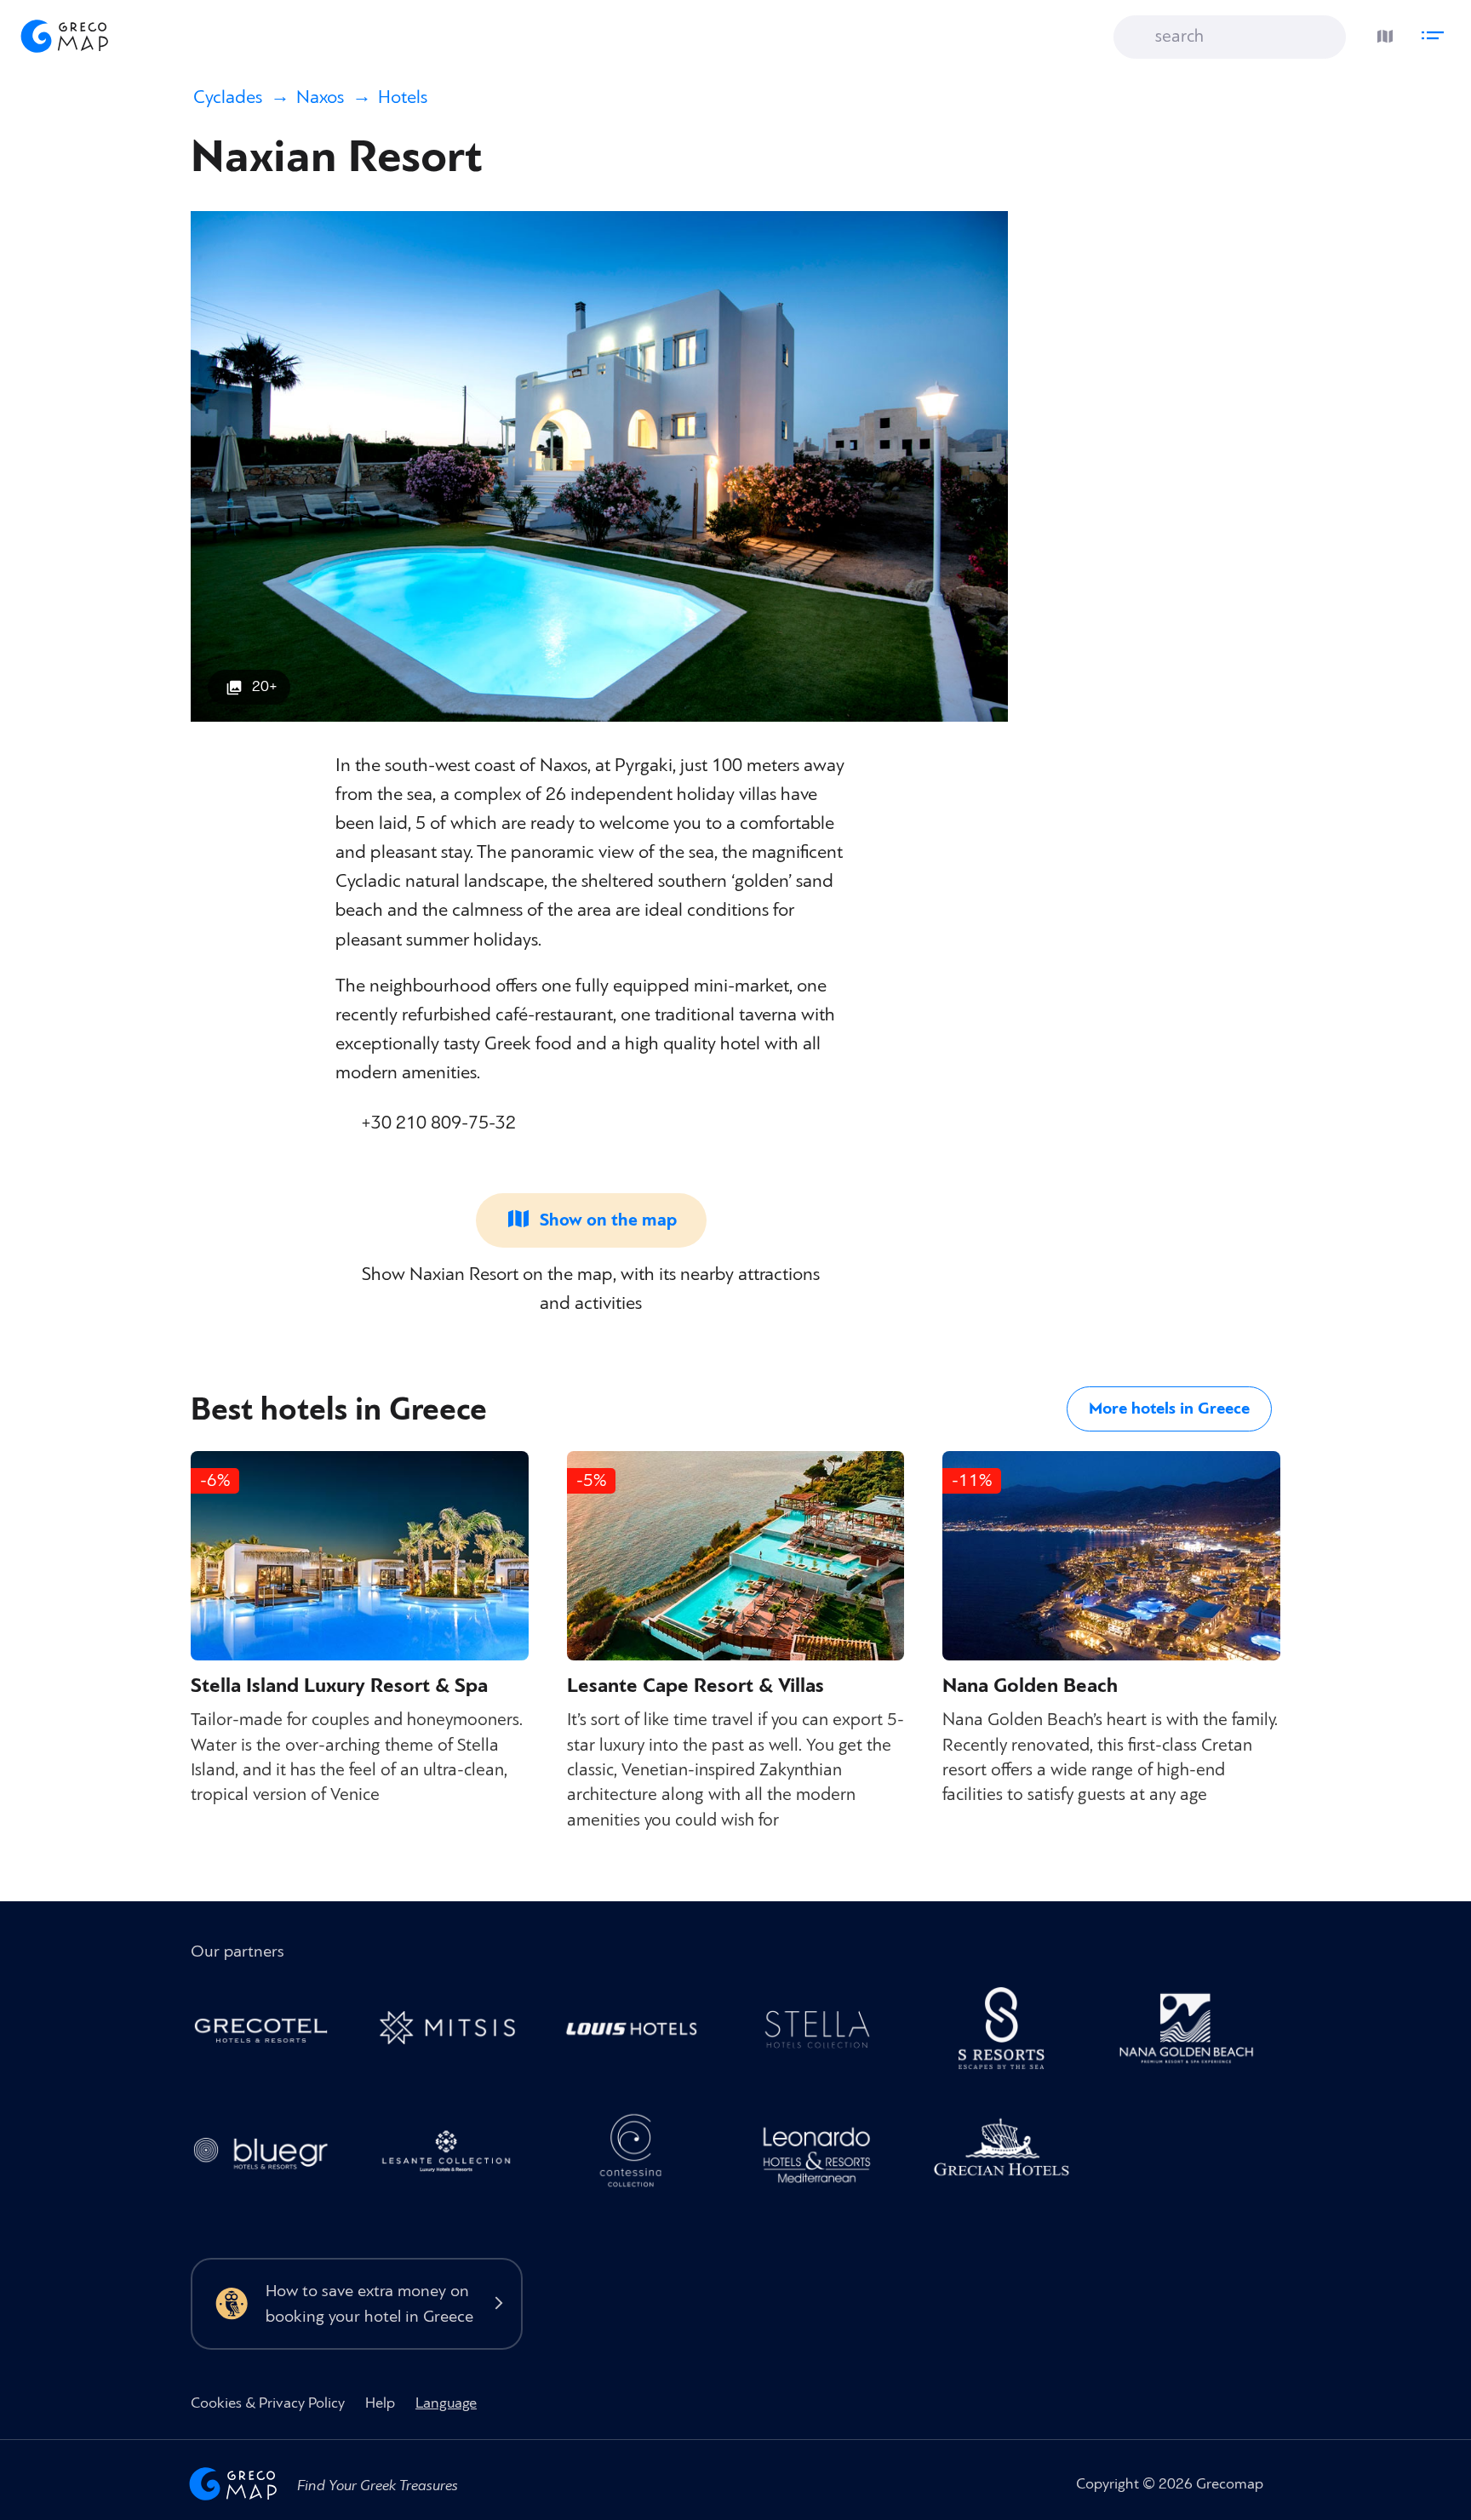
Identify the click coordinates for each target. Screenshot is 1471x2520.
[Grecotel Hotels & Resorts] (270, 2033)
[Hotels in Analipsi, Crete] (825, 2033)
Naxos (320, 97)
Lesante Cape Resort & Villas (695, 1686)
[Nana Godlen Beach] (1196, 2033)
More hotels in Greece (1169, 1409)
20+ (265, 686)
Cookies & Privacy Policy (268, 2403)
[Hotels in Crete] (1011, 2033)
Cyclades (228, 97)
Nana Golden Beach (1030, 1686)
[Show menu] (1437, 32)
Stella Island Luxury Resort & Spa (339, 1686)
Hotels (403, 97)
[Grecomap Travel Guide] (63, 36)
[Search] (1139, 38)
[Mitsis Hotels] (455, 2033)
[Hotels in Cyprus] (641, 2033)
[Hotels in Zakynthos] (455, 2156)
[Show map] (1381, 32)
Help (380, 2403)
